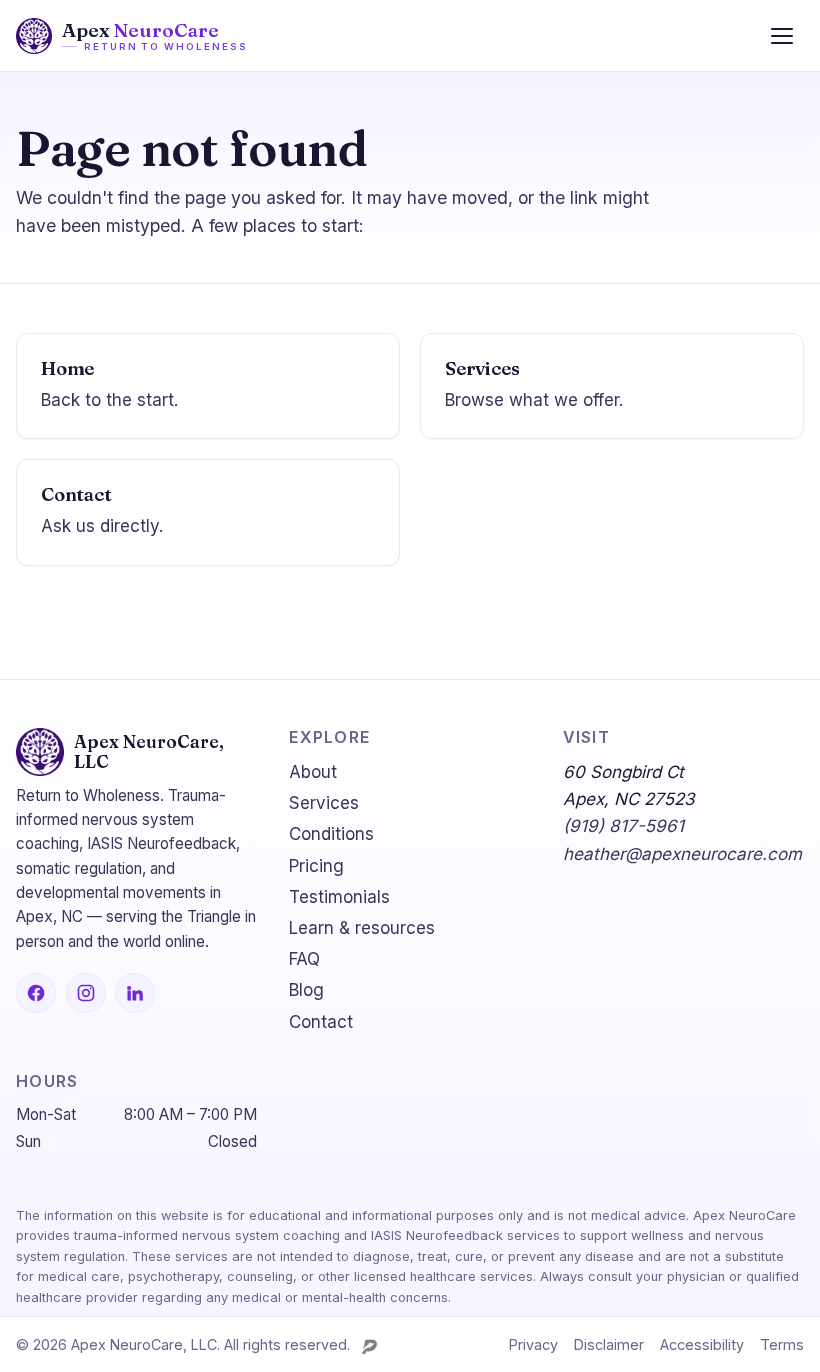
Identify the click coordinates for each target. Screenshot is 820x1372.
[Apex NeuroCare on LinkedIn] (135, 993)
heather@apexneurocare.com (682, 854)
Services (324, 803)
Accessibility (702, 1344)
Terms (782, 1344)
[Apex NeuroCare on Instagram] (86, 993)
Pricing (316, 866)
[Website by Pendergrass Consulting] (369, 1346)
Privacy (533, 1344)
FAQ (304, 959)
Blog (306, 990)
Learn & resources (362, 928)
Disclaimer (609, 1344)
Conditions (331, 834)
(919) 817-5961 (623, 826)
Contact (321, 1022)
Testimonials (339, 897)
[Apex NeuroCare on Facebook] (36, 993)
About (313, 772)
